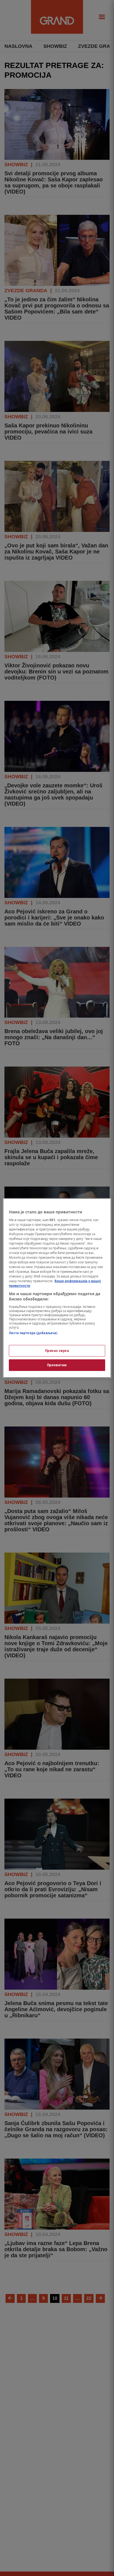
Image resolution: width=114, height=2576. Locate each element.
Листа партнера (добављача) (33, 1333)
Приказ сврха (57, 1351)
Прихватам (57, 1365)
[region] (57, 1288)
